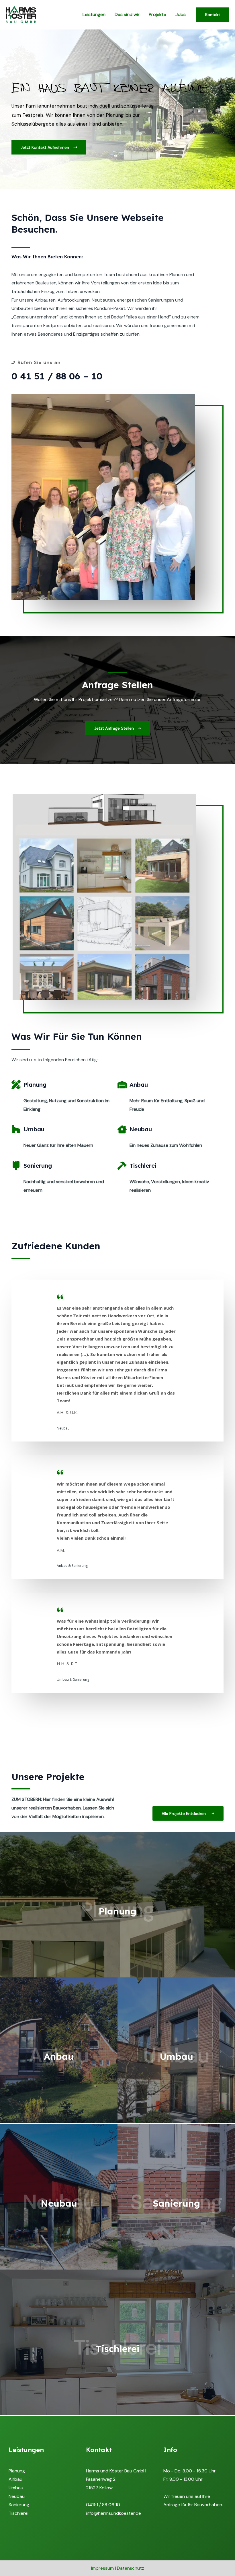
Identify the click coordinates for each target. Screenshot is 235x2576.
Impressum (102, 2568)
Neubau (17, 2496)
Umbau (16, 2488)
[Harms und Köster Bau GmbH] (21, 14)
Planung (17, 2471)
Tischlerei (18, 2513)
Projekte (157, 14)
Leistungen (94, 14)
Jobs (181, 14)
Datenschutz (131, 2568)
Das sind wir (127, 14)
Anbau (15, 2479)
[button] (49, 147)
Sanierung (19, 2505)
